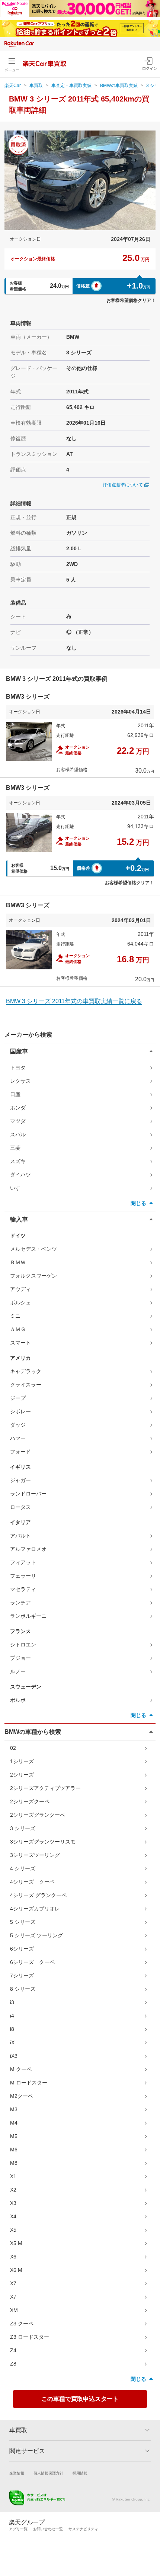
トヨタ (18, 1068)
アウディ (20, 1289)
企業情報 (17, 2473)
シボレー (20, 1411)
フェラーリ (23, 1576)
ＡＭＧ (18, 1329)
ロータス (20, 1507)
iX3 (14, 2056)
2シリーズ (22, 1775)
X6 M (16, 2270)
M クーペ (21, 2069)
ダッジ (18, 1425)
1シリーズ (22, 1761)
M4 (14, 2123)
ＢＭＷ (18, 1262)
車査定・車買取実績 (71, 86)
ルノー (18, 1671)
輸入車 (19, 1219)
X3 (13, 2203)
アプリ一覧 (18, 2529)
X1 (13, 2176)
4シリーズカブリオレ (35, 1909)
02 (13, 1748)
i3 (12, 2002)
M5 (14, 2136)
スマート (20, 1343)
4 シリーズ (23, 1868)
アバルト (20, 1536)
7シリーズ (22, 1976)
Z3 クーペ (22, 2324)
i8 (12, 2029)
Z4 (13, 2350)
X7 (13, 2283)
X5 (13, 2230)
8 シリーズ (23, 1989)
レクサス (20, 1081)
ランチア (20, 1603)
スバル (18, 1134)
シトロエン (23, 1645)
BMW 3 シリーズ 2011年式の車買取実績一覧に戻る (74, 1001)
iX (12, 2042)
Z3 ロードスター (30, 2337)
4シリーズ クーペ (32, 1882)
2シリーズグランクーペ (38, 1815)
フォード (20, 1452)
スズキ (18, 1161)
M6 (14, 2150)
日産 (15, 1094)
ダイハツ (20, 1175)
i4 (12, 2016)
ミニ (15, 1316)
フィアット (23, 1562)
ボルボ (18, 1700)
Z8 (13, 2364)
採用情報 (80, 2473)
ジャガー (20, 1480)
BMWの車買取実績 (119, 86)
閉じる (138, 1203)
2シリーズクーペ (30, 1801)
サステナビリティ (83, 2529)
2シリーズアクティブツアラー (45, 1788)
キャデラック (26, 1371)
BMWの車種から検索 (33, 1732)
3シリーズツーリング (35, 1855)
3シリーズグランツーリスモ (43, 1842)
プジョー (20, 1658)
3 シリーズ (23, 1828)
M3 (14, 2109)
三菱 (15, 1148)
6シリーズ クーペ (32, 1962)
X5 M (16, 2243)
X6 (13, 2257)
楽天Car (13, 86)
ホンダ (18, 1108)
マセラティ (23, 1589)
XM (14, 2310)
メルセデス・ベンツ (33, 1249)
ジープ (18, 1398)
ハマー (18, 1438)
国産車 (19, 1051)
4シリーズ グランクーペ (38, 1895)
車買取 (36, 86)
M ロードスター (29, 2083)
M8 (14, 2163)
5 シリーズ (23, 1922)
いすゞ (18, 1188)
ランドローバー (28, 1494)
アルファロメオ (28, 1549)
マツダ (18, 1121)
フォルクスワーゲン (33, 1276)
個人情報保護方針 (48, 2473)
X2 (13, 2190)
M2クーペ (22, 2096)
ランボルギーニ (28, 1616)
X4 (13, 2216)
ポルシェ (20, 1303)
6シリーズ (22, 1949)
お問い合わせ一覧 (48, 2529)
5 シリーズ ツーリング (36, 1935)
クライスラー (26, 1385)
